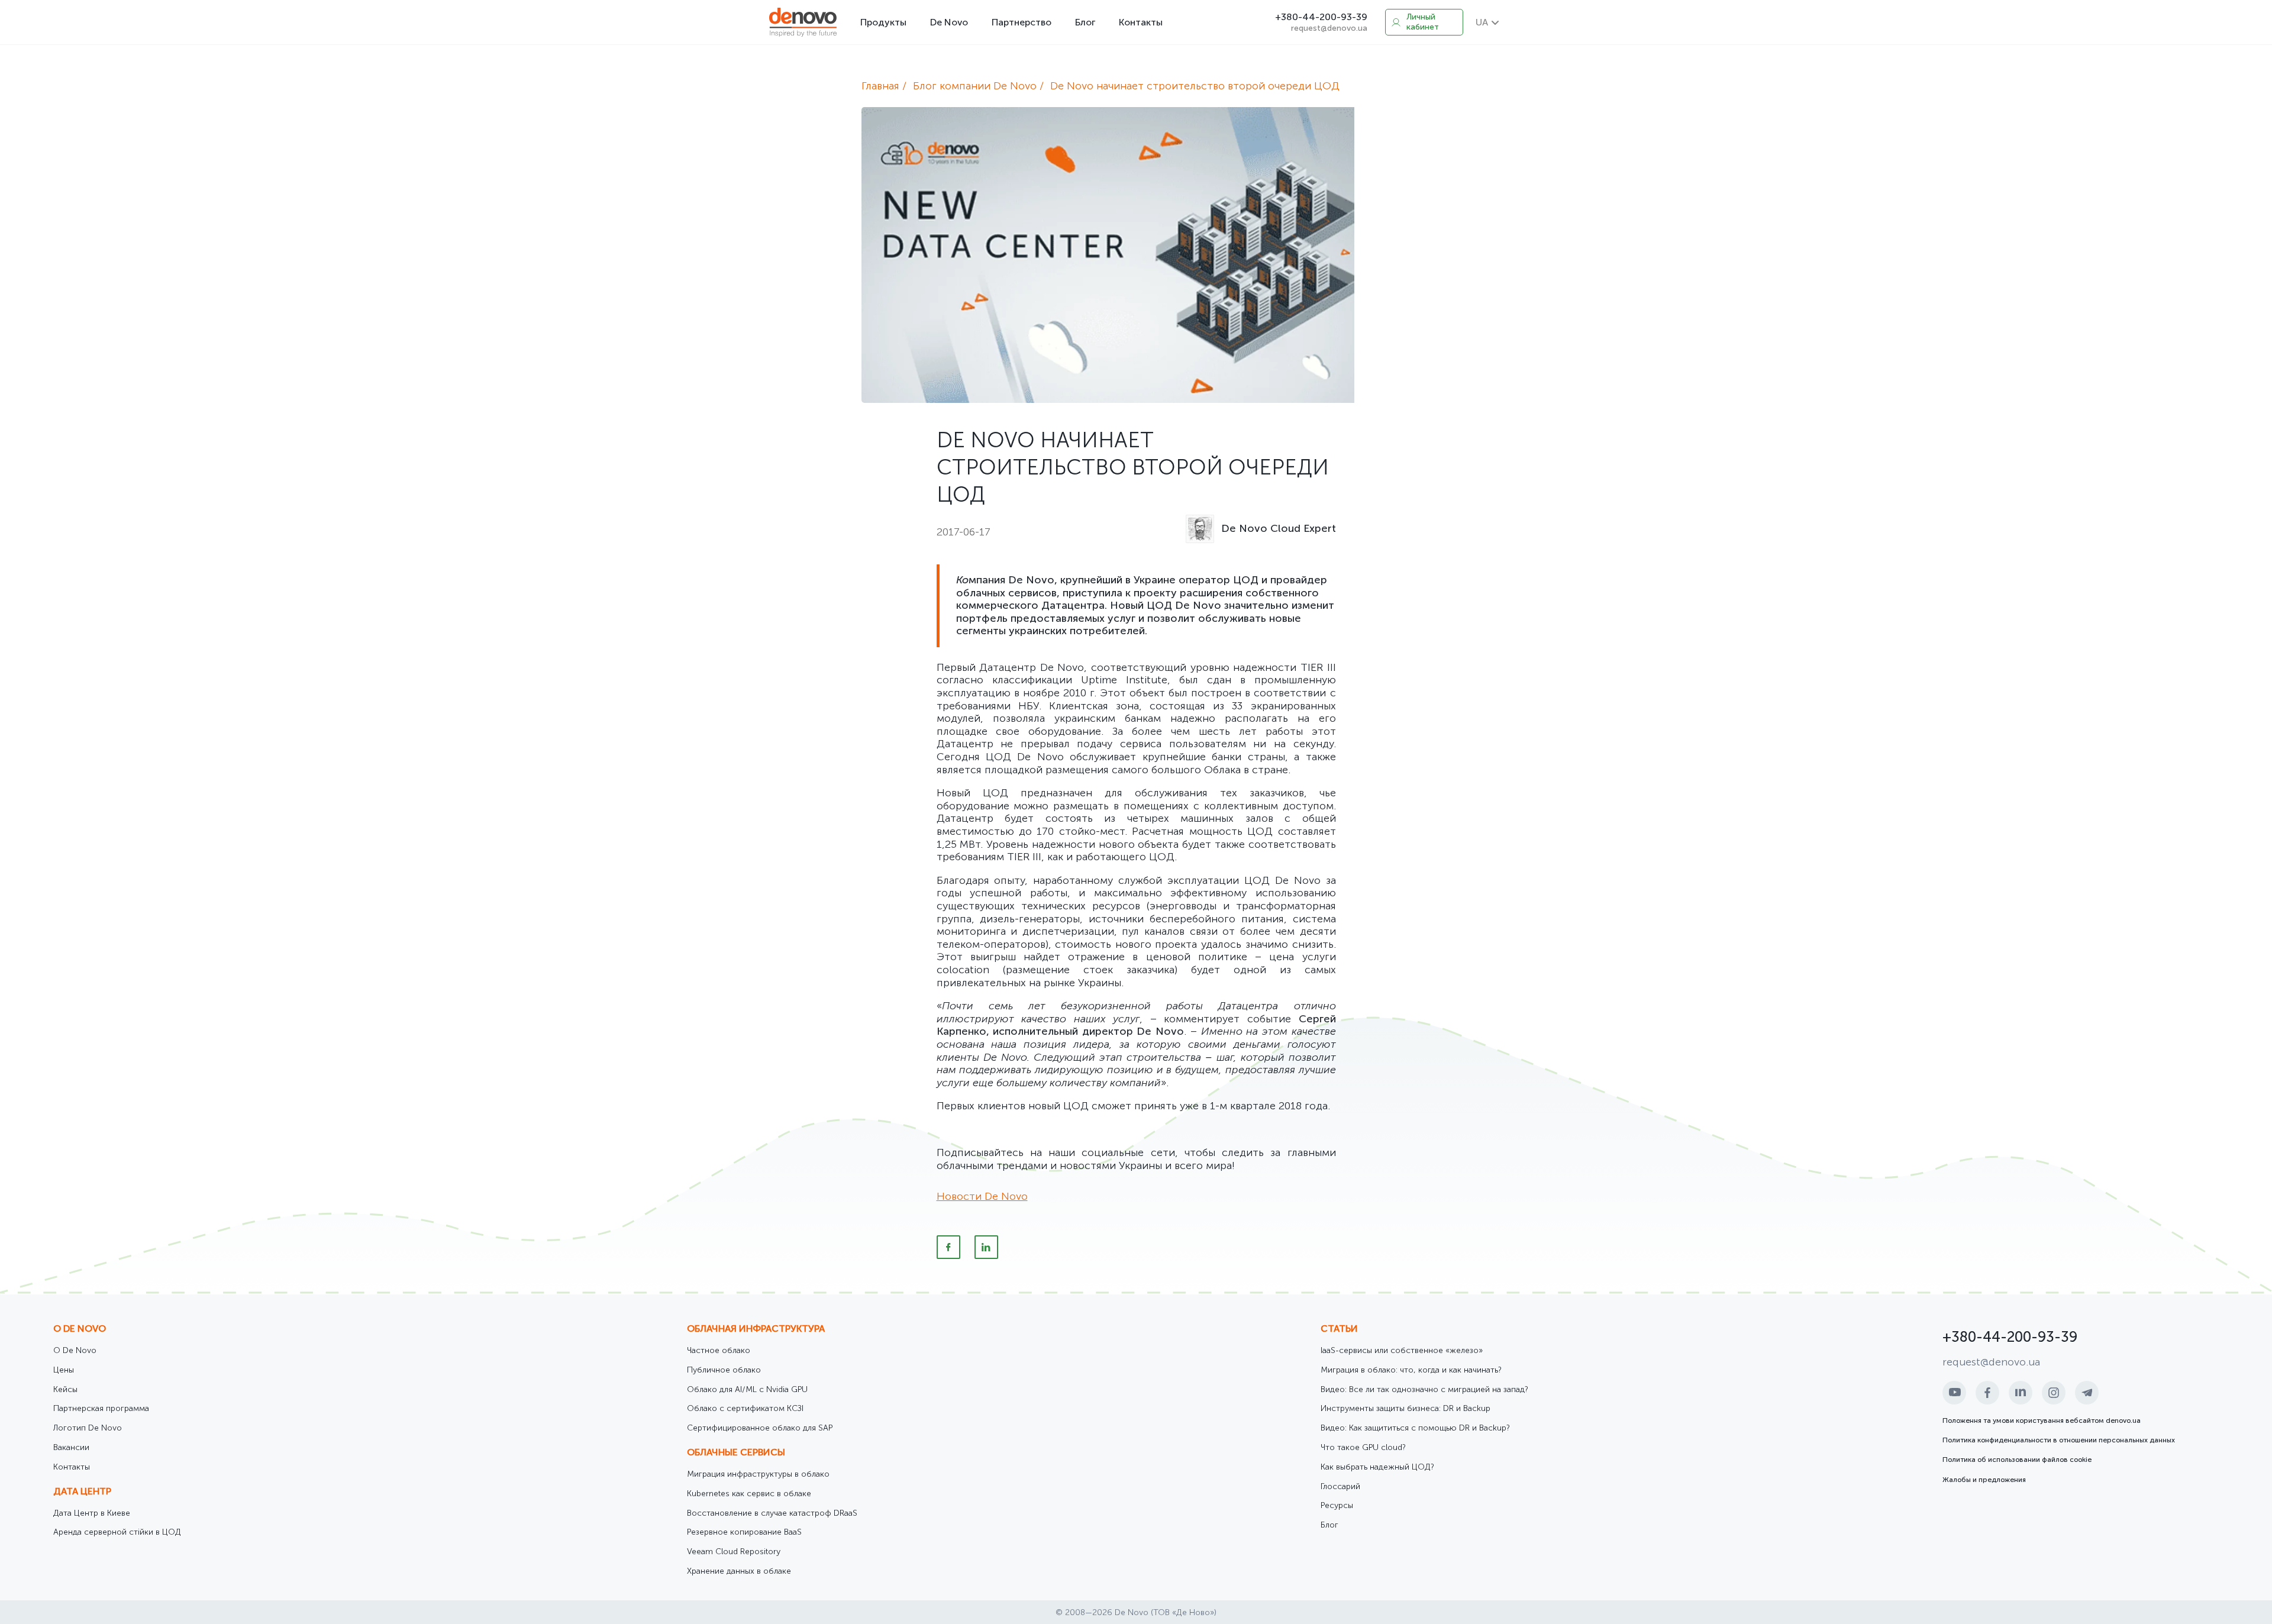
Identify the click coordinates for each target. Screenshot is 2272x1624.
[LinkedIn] (986, 1247)
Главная (880, 86)
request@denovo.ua (1329, 28)
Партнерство (1022, 22)
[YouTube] (1954, 1393)
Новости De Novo (982, 1196)
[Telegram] (2087, 1393)
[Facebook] (948, 1247)
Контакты (1141, 22)
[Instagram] (2054, 1393)
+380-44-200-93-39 (1321, 17)
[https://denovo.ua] (803, 22)
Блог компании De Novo (975, 86)
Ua (1482, 22)
